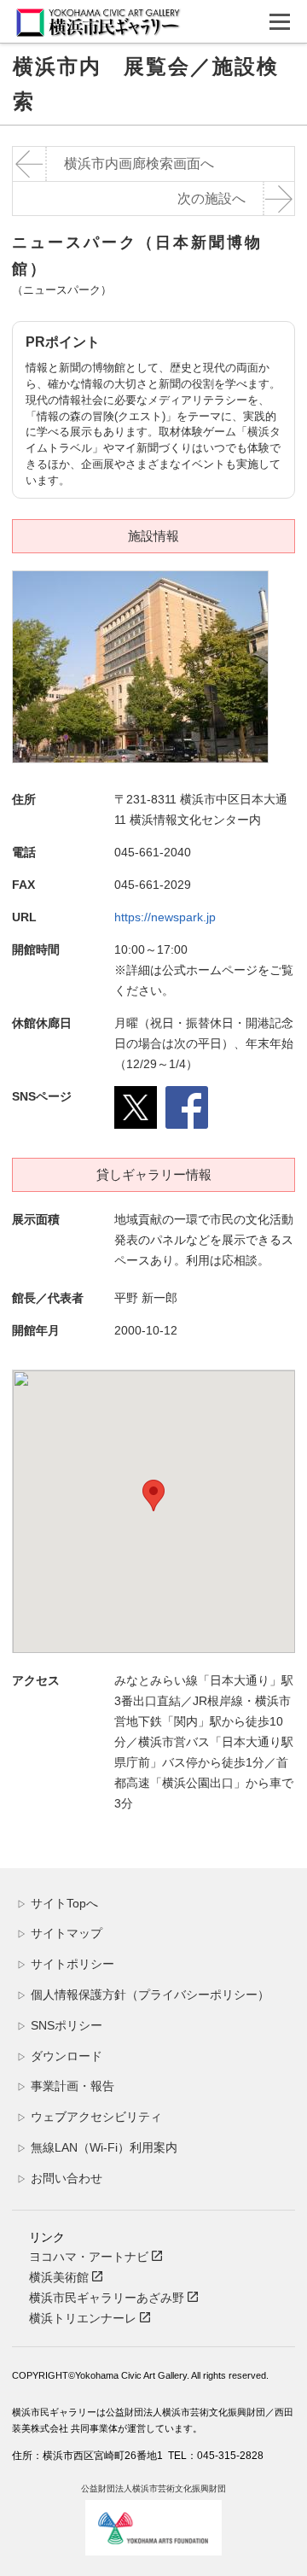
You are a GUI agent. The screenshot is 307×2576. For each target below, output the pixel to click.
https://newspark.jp (165, 917)
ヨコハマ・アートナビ (90, 2257)
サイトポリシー (66, 1964)
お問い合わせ (60, 2178)
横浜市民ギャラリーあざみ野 (108, 2298)
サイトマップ (60, 1933)
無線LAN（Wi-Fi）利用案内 (97, 2147)
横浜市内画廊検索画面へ (139, 164)
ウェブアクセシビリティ (90, 2117)
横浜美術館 (61, 2277)
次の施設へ (211, 199)
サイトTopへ (58, 1903)
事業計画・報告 (66, 2086)
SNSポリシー (60, 2025)
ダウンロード (60, 2056)
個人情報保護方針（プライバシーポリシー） (143, 1995)
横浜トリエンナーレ (84, 2318)
